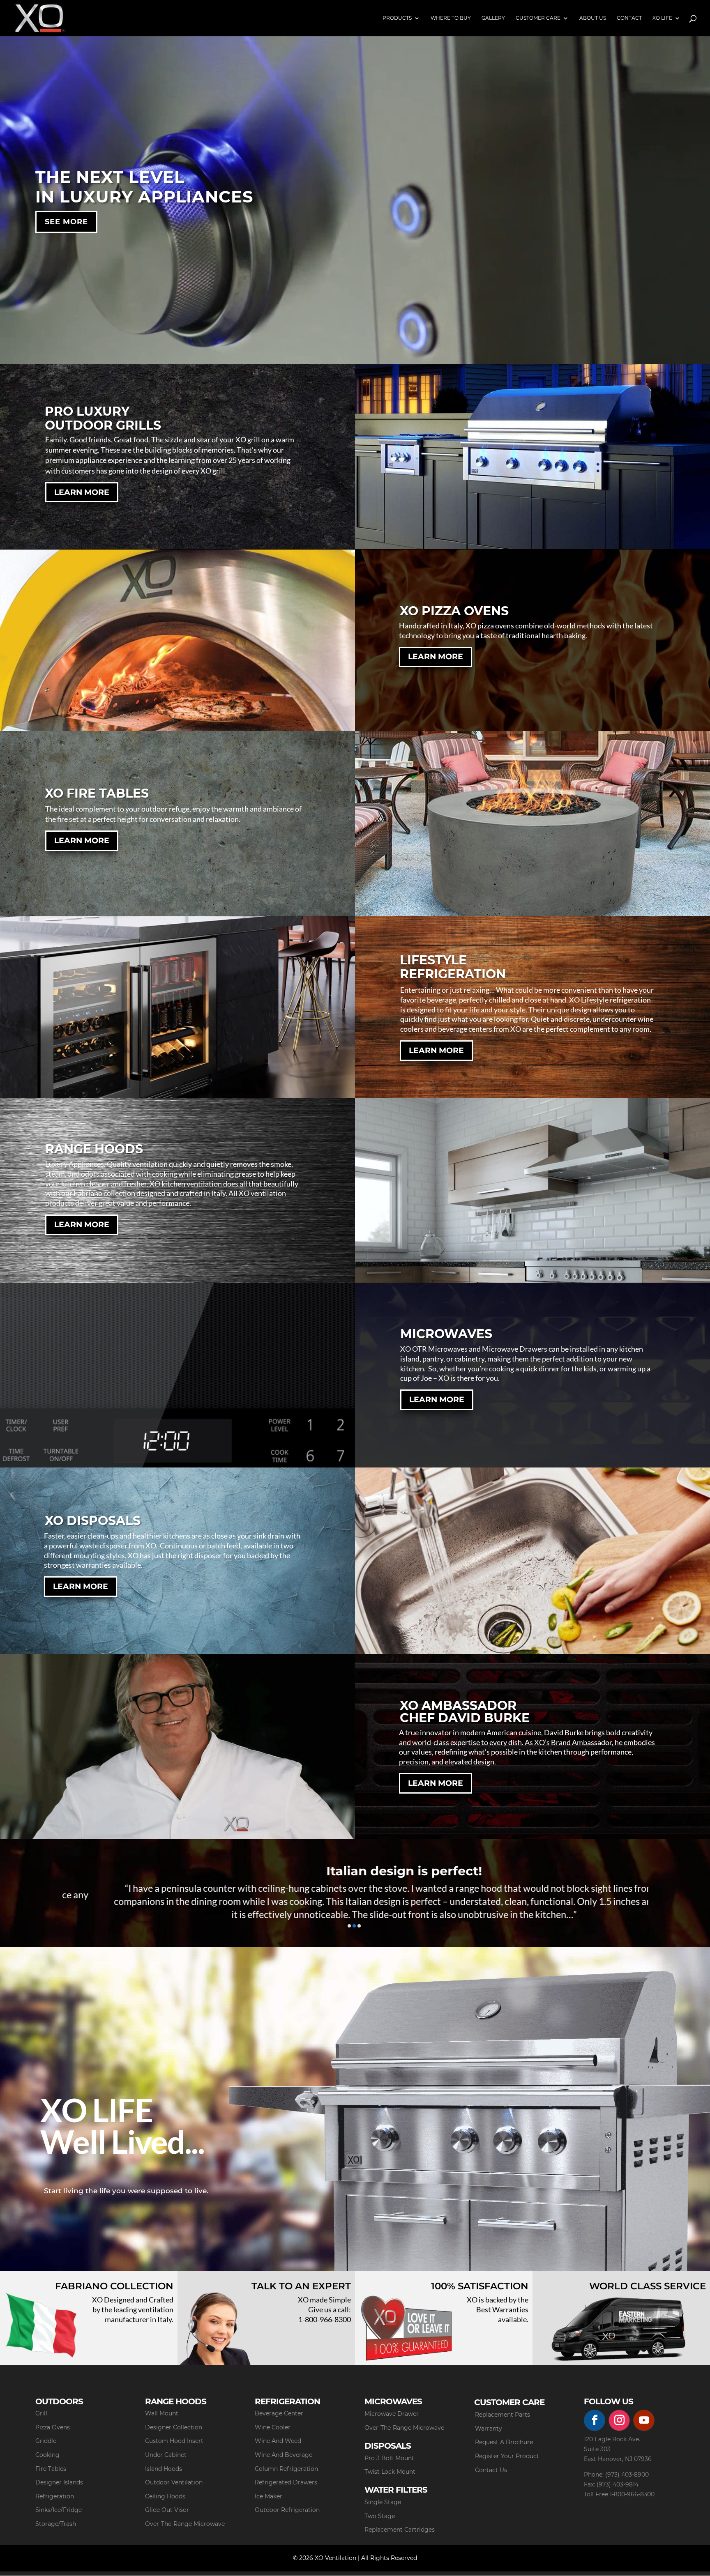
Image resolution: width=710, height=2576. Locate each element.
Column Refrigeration (286, 2469)
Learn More (82, 492)
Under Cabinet (166, 2455)
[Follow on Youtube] (644, 2420)
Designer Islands (59, 2482)
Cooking (47, 2455)
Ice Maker (269, 2496)
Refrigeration (55, 2496)
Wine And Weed (278, 2441)
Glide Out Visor (167, 2510)
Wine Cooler (273, 2427)
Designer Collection (174, 2427)
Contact (629, 18)
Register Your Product (507, 2456)
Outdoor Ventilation (174, 2482)
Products (397, 18)
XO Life (662, 18)
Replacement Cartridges (400, 2530)
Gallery (493, 18)
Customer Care (538, 18)
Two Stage (380, 2516)
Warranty (489, 2429)
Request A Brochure (504, 2442)
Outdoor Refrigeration (287, 2510)
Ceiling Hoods (165, 2496)
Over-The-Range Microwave (185, 2524)
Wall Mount (162, 2413)
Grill (41, 2413)
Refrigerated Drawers (286, 2482)
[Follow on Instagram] (619, 2420)
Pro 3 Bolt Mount (389, 2458)
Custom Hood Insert (174, 2441)
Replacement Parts (503, 2415)
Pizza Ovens (53, 2427)
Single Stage (383, 2502)
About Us (593, 18)
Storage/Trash (56, 2524)
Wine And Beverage (284, 2455)
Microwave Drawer (392, 2414)
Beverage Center (279, 2413)
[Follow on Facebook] (595, 2420)
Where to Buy (451, 18)
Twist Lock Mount (390, 2472)
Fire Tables (51, 2469)
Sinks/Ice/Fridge (59, 2510)
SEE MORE (66, 222)
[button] (349, 1926)
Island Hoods (164, 2469)
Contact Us (491, 2470)
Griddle (46, 2441)
